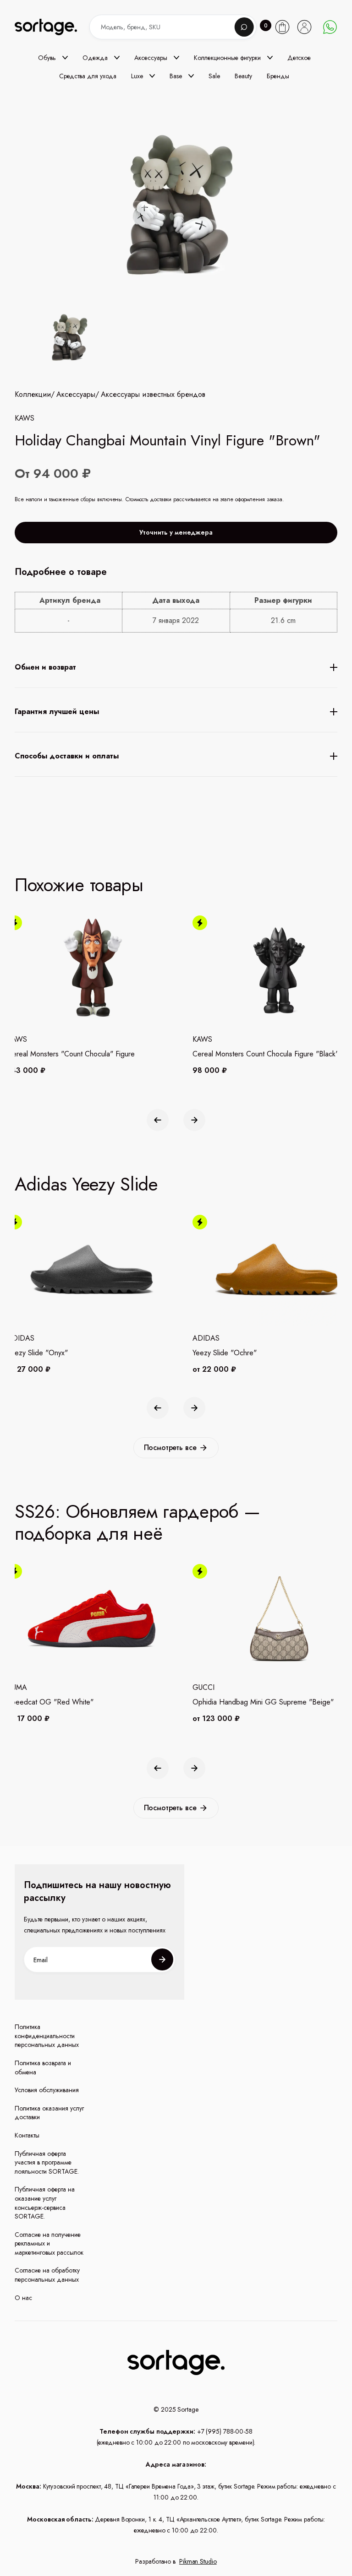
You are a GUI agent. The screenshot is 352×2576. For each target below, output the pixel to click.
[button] (53, 58)
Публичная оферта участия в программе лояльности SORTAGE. (47, 2163)
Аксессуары (76, 395)
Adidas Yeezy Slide (86, 1184)
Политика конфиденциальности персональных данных (47, 2036)
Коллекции (33, 395)
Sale (214, 76)
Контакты (27, 2135)
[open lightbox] (67, 339)
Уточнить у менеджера (176, 532)
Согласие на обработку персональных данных (47, 2275)
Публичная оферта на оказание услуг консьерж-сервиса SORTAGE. (45, 2203)
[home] (54, 27)
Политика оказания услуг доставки (49, 2113)
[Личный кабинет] (304, 27)
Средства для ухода (88, 76)
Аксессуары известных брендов (153, 395)
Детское (299, 58)
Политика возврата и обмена (43, 2068)
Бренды (278, 76)
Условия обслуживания (47, 2090)
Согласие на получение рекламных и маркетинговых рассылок (49, 2244)
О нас (23, 2298)
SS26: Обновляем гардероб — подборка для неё (137, 1522)
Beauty (243, 76)
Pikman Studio (198, 2561)
